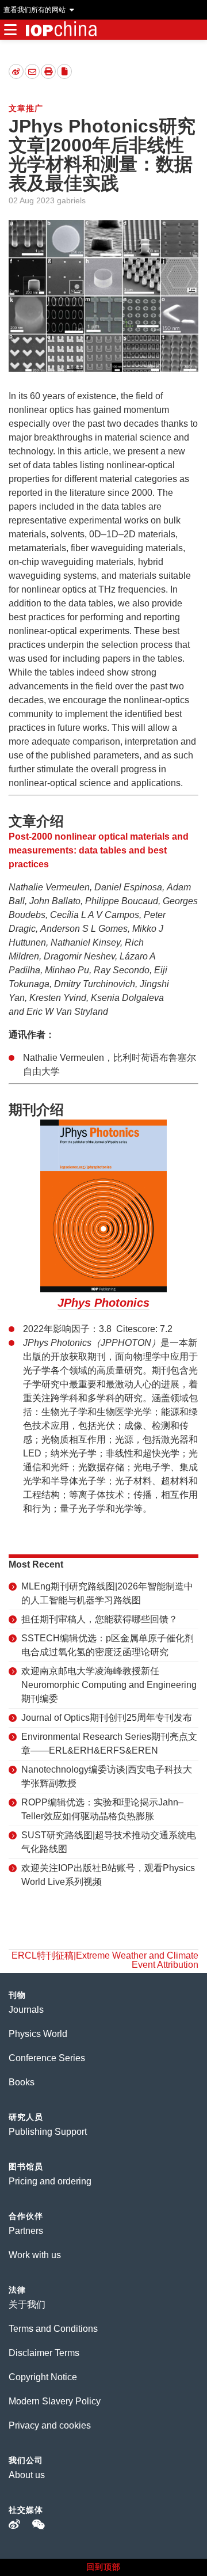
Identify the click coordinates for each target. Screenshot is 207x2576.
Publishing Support (48, 2132)
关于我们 (27, 2304)
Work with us (35, 2255)
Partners (26, 2231)
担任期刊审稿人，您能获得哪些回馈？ (99, 1619)
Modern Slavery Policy (55, 2401)
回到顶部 (103, 2567)
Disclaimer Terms (44, 2353)
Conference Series (47, 2058)
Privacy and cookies (50, 2425)
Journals (26, 2010)
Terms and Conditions (53, 2329)
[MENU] (10, 30)
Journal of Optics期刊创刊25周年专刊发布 (107, 1718)
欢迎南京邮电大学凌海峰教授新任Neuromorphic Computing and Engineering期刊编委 (109, 1685)
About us (27, 2475)
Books (22, 2082)
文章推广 (26, 108)
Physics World (38, 2034)
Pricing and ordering (50, 2181)
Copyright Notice (43, 2377)
